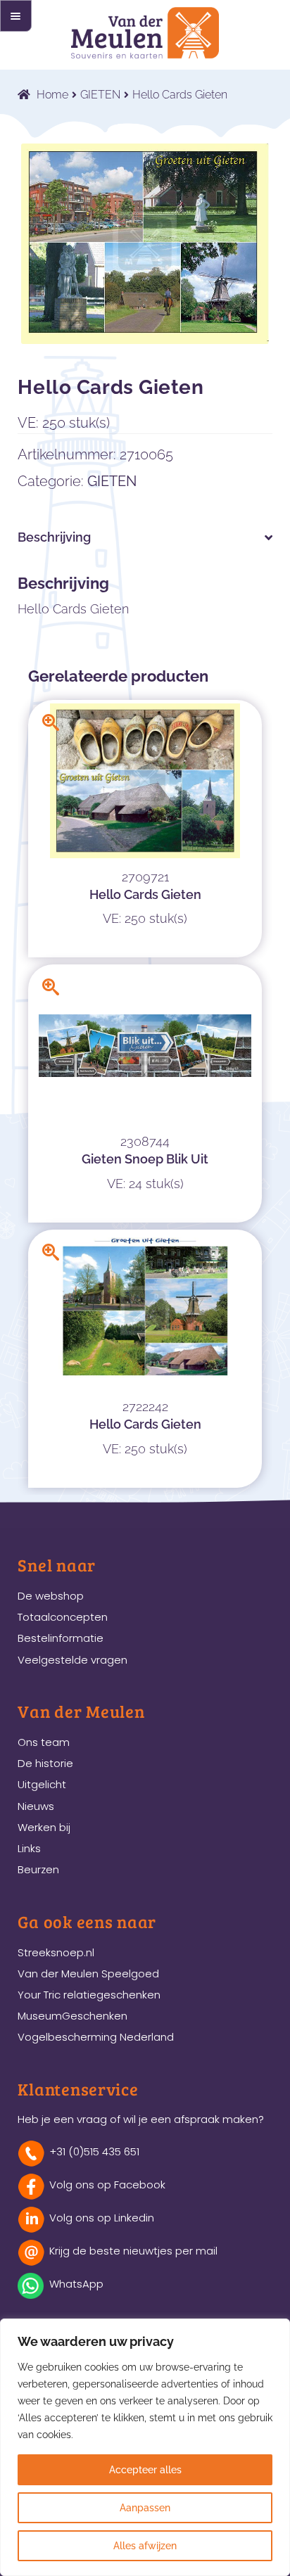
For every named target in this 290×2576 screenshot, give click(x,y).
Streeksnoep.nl (56, 1952)
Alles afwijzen (145, 2546)
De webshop (51, 1596)
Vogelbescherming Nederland (96, 2037)
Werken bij (44, 1827)
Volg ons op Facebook (107, 2185)
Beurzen (38, 1869)
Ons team (44, 1742)
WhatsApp (76, 2284)
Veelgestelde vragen (72, 1660)
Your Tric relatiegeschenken (89, 1995)
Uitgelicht (42, 1784)
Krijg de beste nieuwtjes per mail (133, 2251)
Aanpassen (145, 2508)
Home (52, 95)
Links (29, 1848)
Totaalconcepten (63, 1617)
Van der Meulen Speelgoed (88, 1974)
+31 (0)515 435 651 (94, 2151)
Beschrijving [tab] (54, 537)
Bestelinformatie (61, 1638)
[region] (145, 2447)
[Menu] (16, 16)
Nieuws (36, 1806)
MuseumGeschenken (72, 2016)
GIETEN (100, 95)
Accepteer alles (145, 2470)
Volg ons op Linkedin (102, 2218)
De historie (45, 1763)
